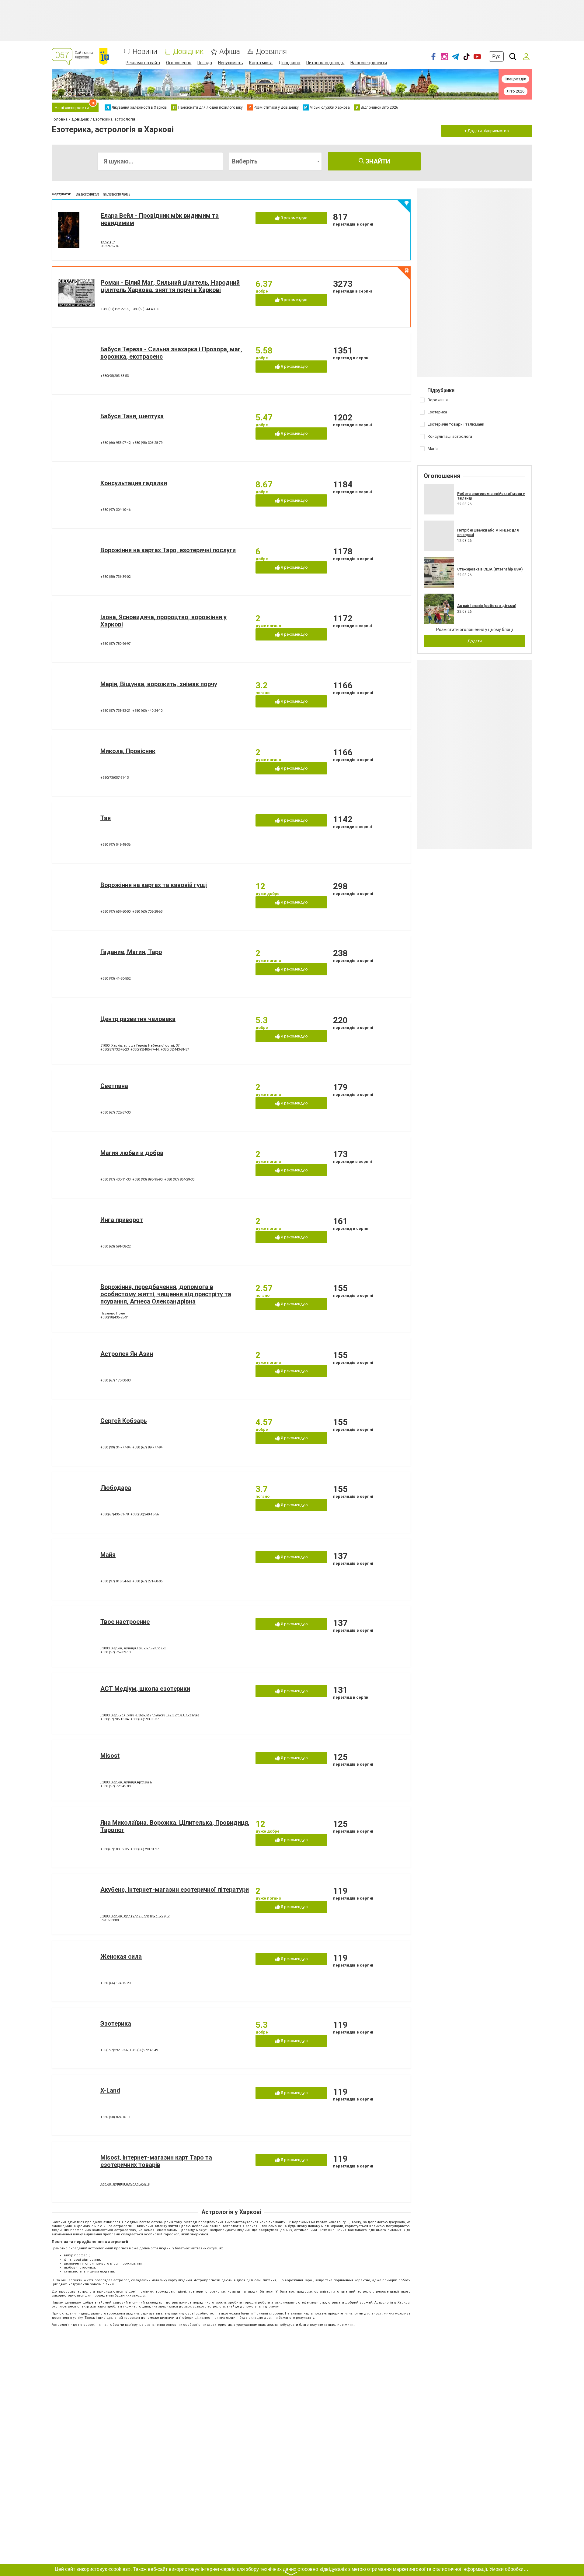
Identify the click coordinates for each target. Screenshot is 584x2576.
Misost (110, 1756)
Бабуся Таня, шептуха (132, 416)
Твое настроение (125, 1622)
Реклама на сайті (143, 63)
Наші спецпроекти (369, 63)
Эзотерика (116, 2023)
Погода (205, 63)
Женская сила (121, 1957)
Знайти (377, 161)
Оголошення (179, 63)
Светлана (114, 1086)
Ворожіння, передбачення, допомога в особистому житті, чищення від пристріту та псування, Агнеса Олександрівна (166, 1294)
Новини (145, 52)
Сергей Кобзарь (124, 1421)
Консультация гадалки (134, 483)
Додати (475, 641)
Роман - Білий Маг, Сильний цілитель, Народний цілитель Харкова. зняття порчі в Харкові (170, 286)
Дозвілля (271, 52)
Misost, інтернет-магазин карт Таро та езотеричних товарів (156, 2161)
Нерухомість (231, 63)
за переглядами (117, 194)
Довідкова (289, 63)
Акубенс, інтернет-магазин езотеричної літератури (175, 1890)
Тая (106, 818)
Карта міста (261, 63)
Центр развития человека (138, 1019)
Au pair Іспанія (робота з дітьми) (487, 606)
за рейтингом (88, 194)
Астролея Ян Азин (127, 1354)
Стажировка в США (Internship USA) (490, 569)
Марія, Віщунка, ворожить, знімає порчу (159, 684)
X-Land (110, 2090)
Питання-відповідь (325, 63)
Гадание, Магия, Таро (131, 952)
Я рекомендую (294, 218)
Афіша (230, 52)
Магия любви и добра (132, 1153)
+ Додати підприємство (487, 131)
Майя (108, 1555)
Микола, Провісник (128, 751)
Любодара (116, 1488)
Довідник (188, 52)
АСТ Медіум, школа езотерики (145, 1689)
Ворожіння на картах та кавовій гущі (154, 885)
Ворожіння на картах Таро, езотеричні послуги (168, 550)
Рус (496, 56)
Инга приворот (122, 1220)
